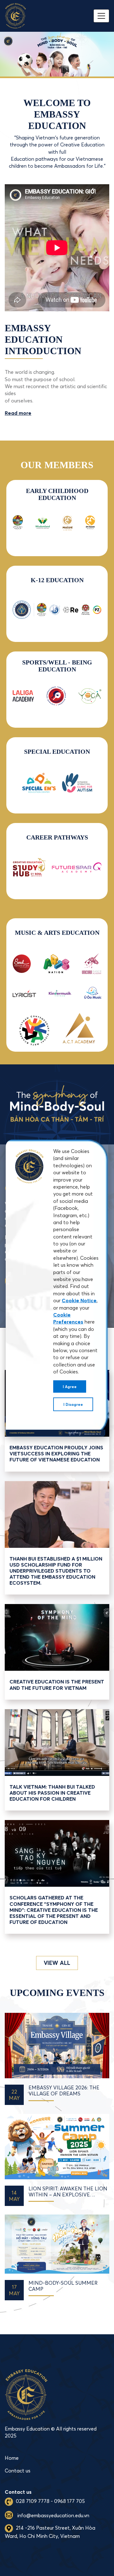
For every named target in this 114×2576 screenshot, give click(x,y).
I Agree (70, 1386)
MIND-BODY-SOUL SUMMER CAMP (63, 2286)
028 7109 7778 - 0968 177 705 (50, 2501)
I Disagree (73, 1404)
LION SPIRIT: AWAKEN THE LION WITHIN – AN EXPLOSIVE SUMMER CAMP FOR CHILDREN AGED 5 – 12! (68, 2192)
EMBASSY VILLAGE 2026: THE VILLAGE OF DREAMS (64, 2091)
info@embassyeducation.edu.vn (53, 2515)
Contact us (18, 2471)
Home (12, 2458)
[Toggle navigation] (101, 16)
